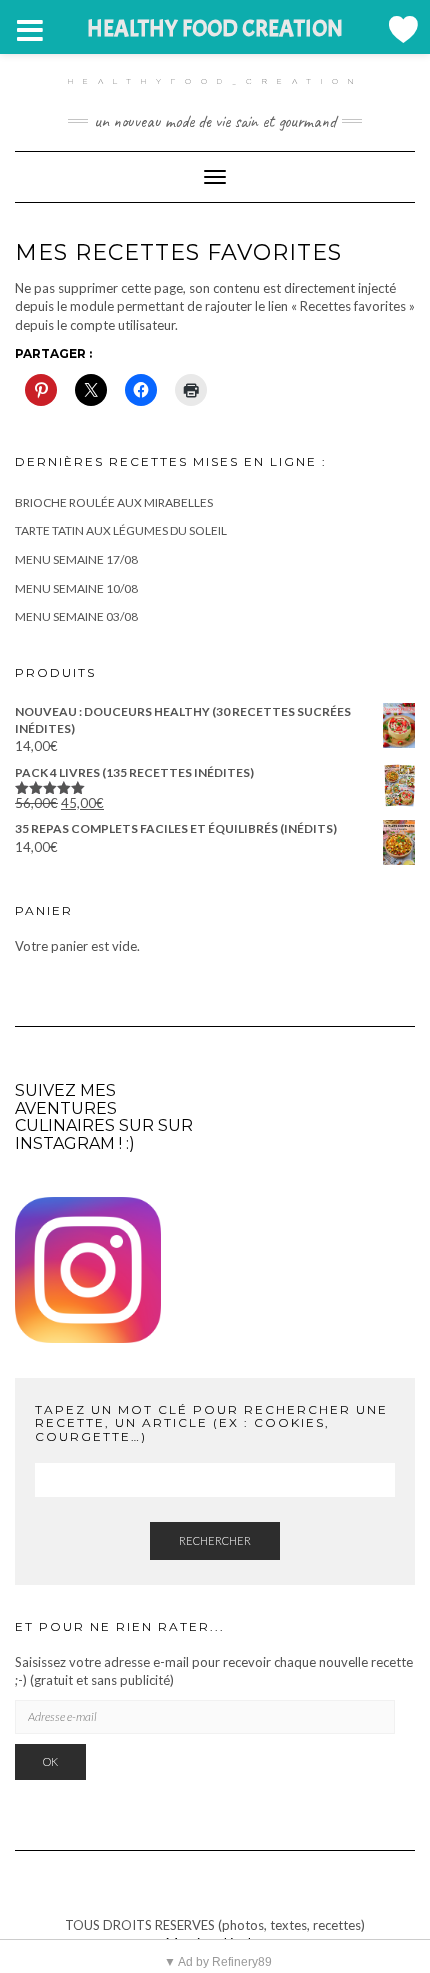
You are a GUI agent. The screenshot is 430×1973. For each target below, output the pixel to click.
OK (50, 1761)
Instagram (65, 1143)
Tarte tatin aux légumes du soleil (121, 530)
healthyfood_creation (215, 81)
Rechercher (215, 1540)
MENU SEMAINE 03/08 (76, 616)
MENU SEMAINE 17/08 (76, 559)
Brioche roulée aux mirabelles (114, 502)
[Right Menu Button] (402, 29)
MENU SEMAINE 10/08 (76, 588)
